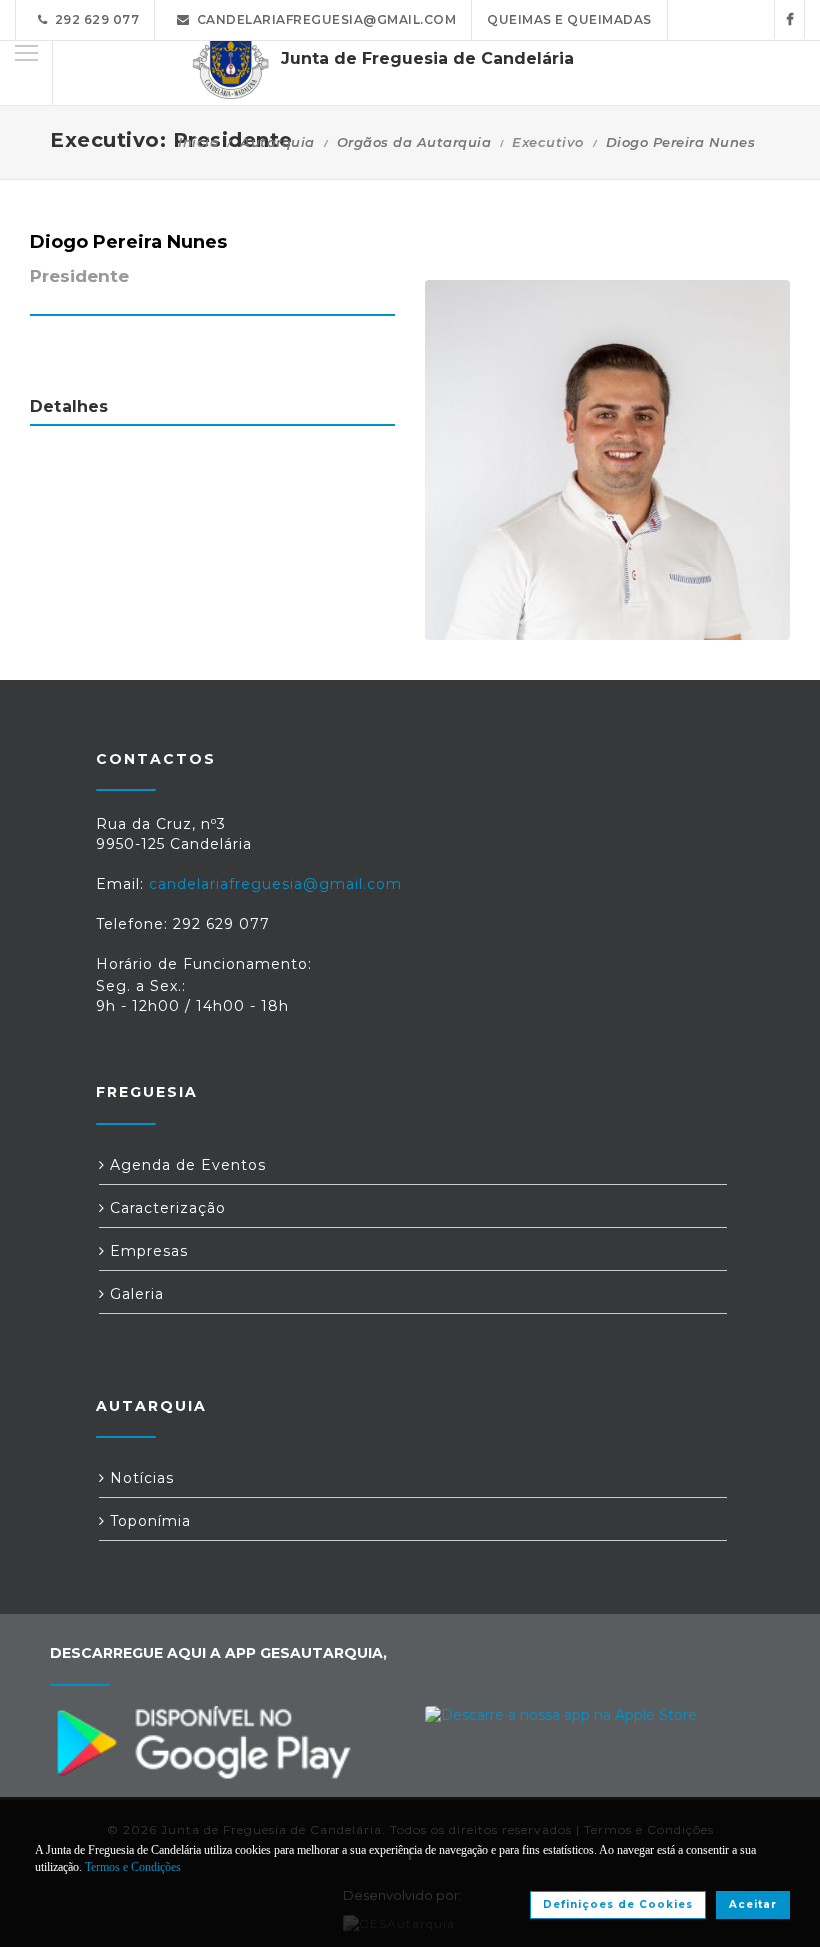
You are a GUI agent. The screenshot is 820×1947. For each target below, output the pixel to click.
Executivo (548, 142)
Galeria (134, 1294)
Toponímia (148, 1521)
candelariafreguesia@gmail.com (323, 19)
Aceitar (753, 1904)
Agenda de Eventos (185, 1165)
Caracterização (165, 1208)
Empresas (146, 1251)
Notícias (139, 1478)
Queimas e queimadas (569, 19)
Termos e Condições (133, 1867)
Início (198, 142)
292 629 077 (94, 19)
